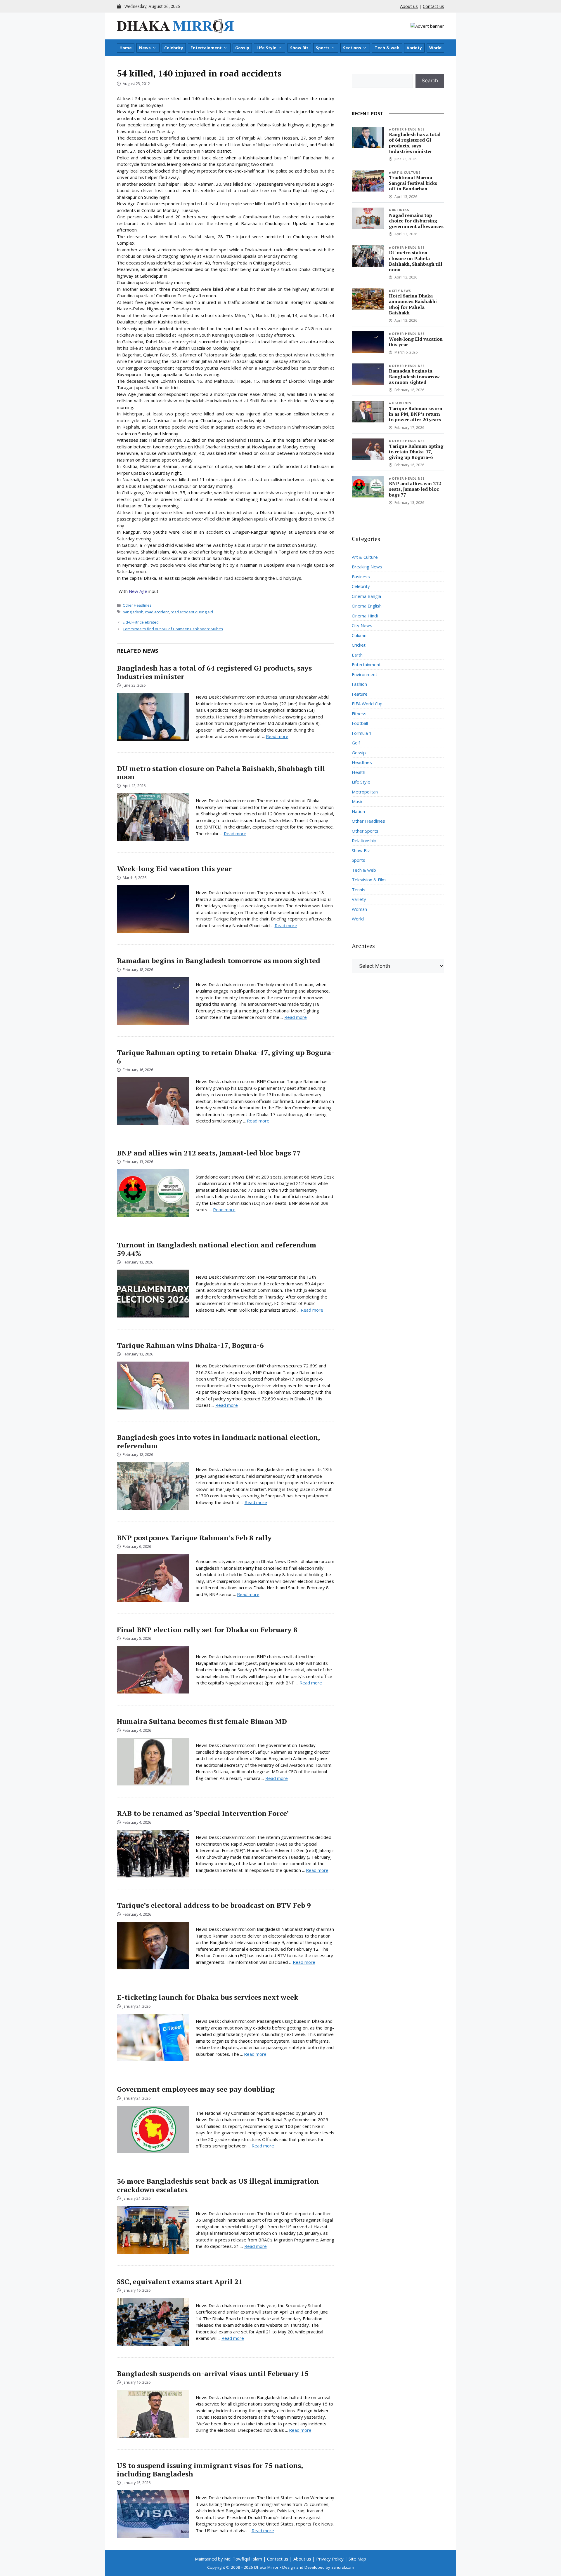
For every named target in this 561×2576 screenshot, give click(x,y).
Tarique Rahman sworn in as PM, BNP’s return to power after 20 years (416, 414)
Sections (352, 48)
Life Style (266, 48)
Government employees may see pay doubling (196, 2089)
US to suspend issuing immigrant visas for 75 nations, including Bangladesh (210, 2470)
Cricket (359, 645)
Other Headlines (137, 605)
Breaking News (367, 567)
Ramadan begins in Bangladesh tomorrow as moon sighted (219, 960)
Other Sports (365, 831)
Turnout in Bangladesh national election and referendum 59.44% (217, 1249)
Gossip (242, 48)
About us (409, 6)
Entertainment (206, 48)
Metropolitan (365, 792)
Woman (359, 909)
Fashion (359, 684)
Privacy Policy (330, 2559)
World (435, 48)
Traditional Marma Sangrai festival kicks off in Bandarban (413, 183)
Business (401, 210)
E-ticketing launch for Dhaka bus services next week (208, 1997)
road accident (157, 612)
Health (359, 772)
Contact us (433, 6)
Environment (365, 674)
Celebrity (174, 48)
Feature (360, 694)
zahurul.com (343, 2567)
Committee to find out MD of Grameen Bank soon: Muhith (173, 629)
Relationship (364, 840)
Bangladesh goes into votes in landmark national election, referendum (218, 1441)
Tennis (359, 890)
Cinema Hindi (365, 616)
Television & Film (369, 880)
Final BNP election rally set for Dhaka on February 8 (207, 1630)
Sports (323, 48)
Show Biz (299, 48)
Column (359, 635)
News (145, 48)
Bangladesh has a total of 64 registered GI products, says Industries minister (214, 672)
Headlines (402, 403)
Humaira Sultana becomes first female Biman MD (202, 1721)
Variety (414, 48)
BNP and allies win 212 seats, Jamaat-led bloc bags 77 (209, 1153)
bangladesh (133, 612)
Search (430, 81)
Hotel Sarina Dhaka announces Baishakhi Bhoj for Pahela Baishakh (413, 304)
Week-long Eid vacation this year (174, 868)
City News (401, 291)
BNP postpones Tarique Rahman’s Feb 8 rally (194, 1538)
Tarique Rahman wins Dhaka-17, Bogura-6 (190, 1345)
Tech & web (387, 48)
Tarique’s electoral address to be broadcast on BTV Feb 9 (214, 1905)
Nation (358, 811)
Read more (277, 736)
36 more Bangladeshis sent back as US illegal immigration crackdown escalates (218, 2185)
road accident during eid (192, 612)
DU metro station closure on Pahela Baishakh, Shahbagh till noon (221, 773)
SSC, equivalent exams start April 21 (180, 2281)
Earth (357, 655)
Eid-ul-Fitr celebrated (141, 622)
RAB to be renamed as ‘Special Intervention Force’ (203, 1813)
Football (360, 723)
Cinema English (367, 606)
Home (126, 48)
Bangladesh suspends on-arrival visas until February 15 (213, 2373)
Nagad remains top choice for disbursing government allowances (416, 221)
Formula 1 (362, 733)
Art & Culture (406, 172)
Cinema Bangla (366, 596)
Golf (356, 743)
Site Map (357, 2559)
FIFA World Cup (367, 704)
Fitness (359, 713)
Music (357, 801)
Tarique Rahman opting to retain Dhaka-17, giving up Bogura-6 (226, 1057)
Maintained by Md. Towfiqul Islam (228, 2559)
